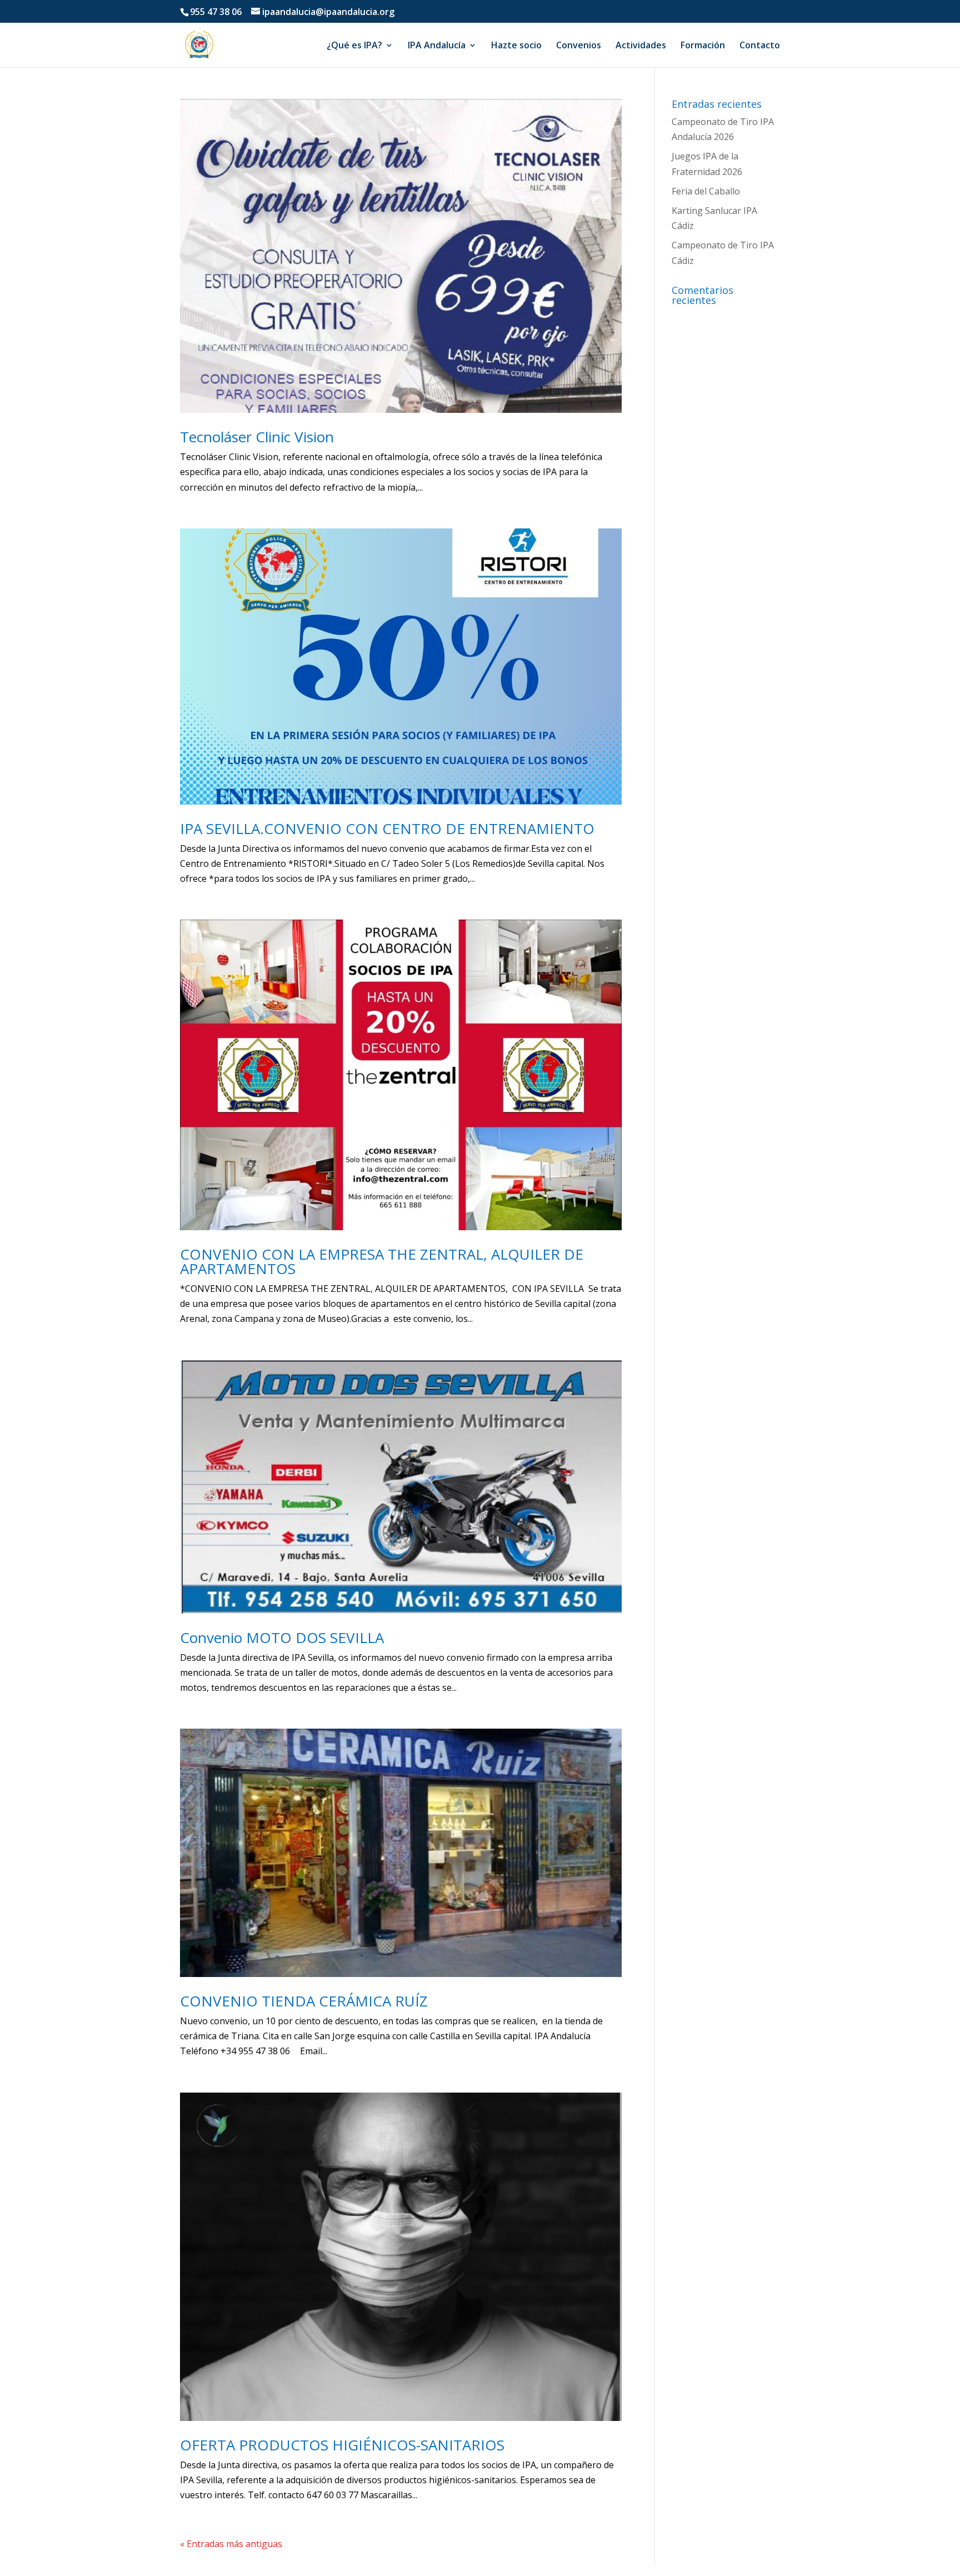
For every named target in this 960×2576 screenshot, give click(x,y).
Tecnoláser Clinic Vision (257, 437)
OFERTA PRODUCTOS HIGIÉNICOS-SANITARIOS (342, 2445)
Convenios (579, 46)
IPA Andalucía (437, 46)
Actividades (641, 46)
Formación (703, 46)
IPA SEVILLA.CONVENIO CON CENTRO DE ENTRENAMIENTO (387, 828)
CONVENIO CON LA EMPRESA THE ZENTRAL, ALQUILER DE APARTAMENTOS (382, 1261)
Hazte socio (516, 46)
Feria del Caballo (706, 191)
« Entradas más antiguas (231, 2544)
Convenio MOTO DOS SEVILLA (282, 1638)
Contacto (760, 46)
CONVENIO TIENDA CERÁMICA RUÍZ (304, 2001)
